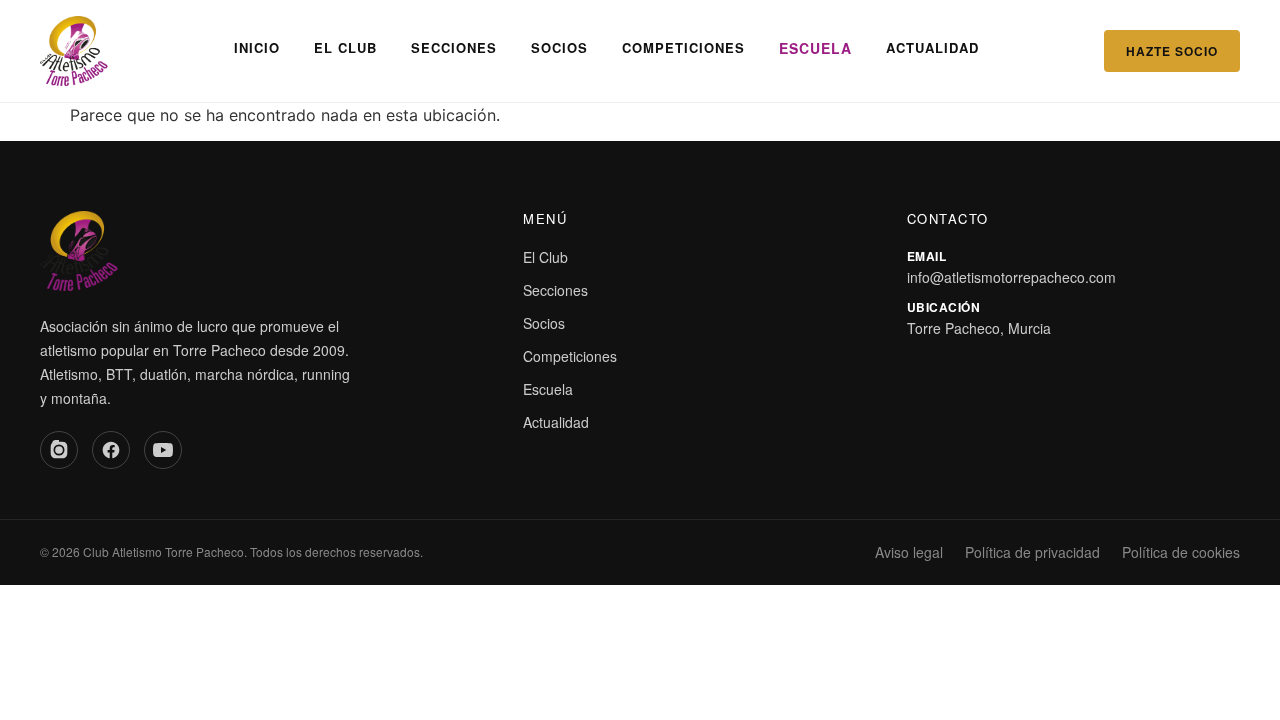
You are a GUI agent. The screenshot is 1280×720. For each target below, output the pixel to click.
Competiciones (683, 47)
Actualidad (932, 47)
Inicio (257, 47)
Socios (559, 47)
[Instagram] (59, 450)
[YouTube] (163, 450)
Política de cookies (1181, 552)
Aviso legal (909, 552)
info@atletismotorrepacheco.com (1011, 277)
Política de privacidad (1032, 552)
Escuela (815, 48)
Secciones (454, 47)
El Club (345, 47)
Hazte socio (1172, 51)
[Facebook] (111, 450)
